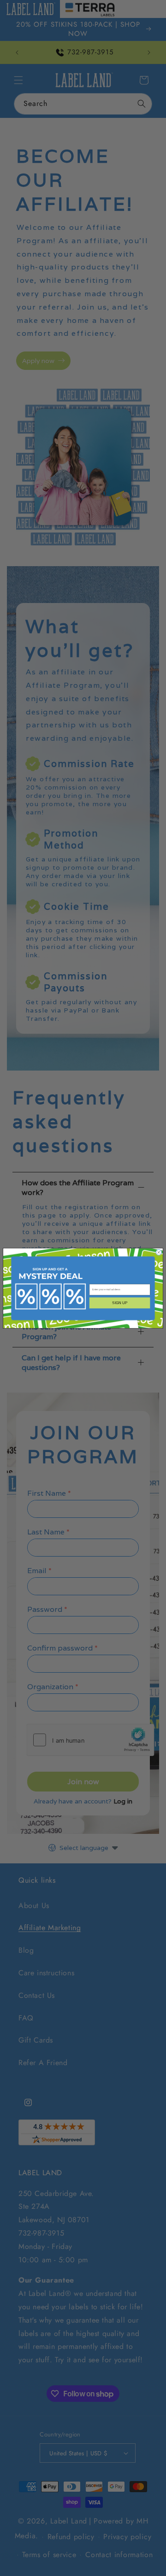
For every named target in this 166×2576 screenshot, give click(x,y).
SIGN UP (120, 1303)
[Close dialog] (159, 1252)
